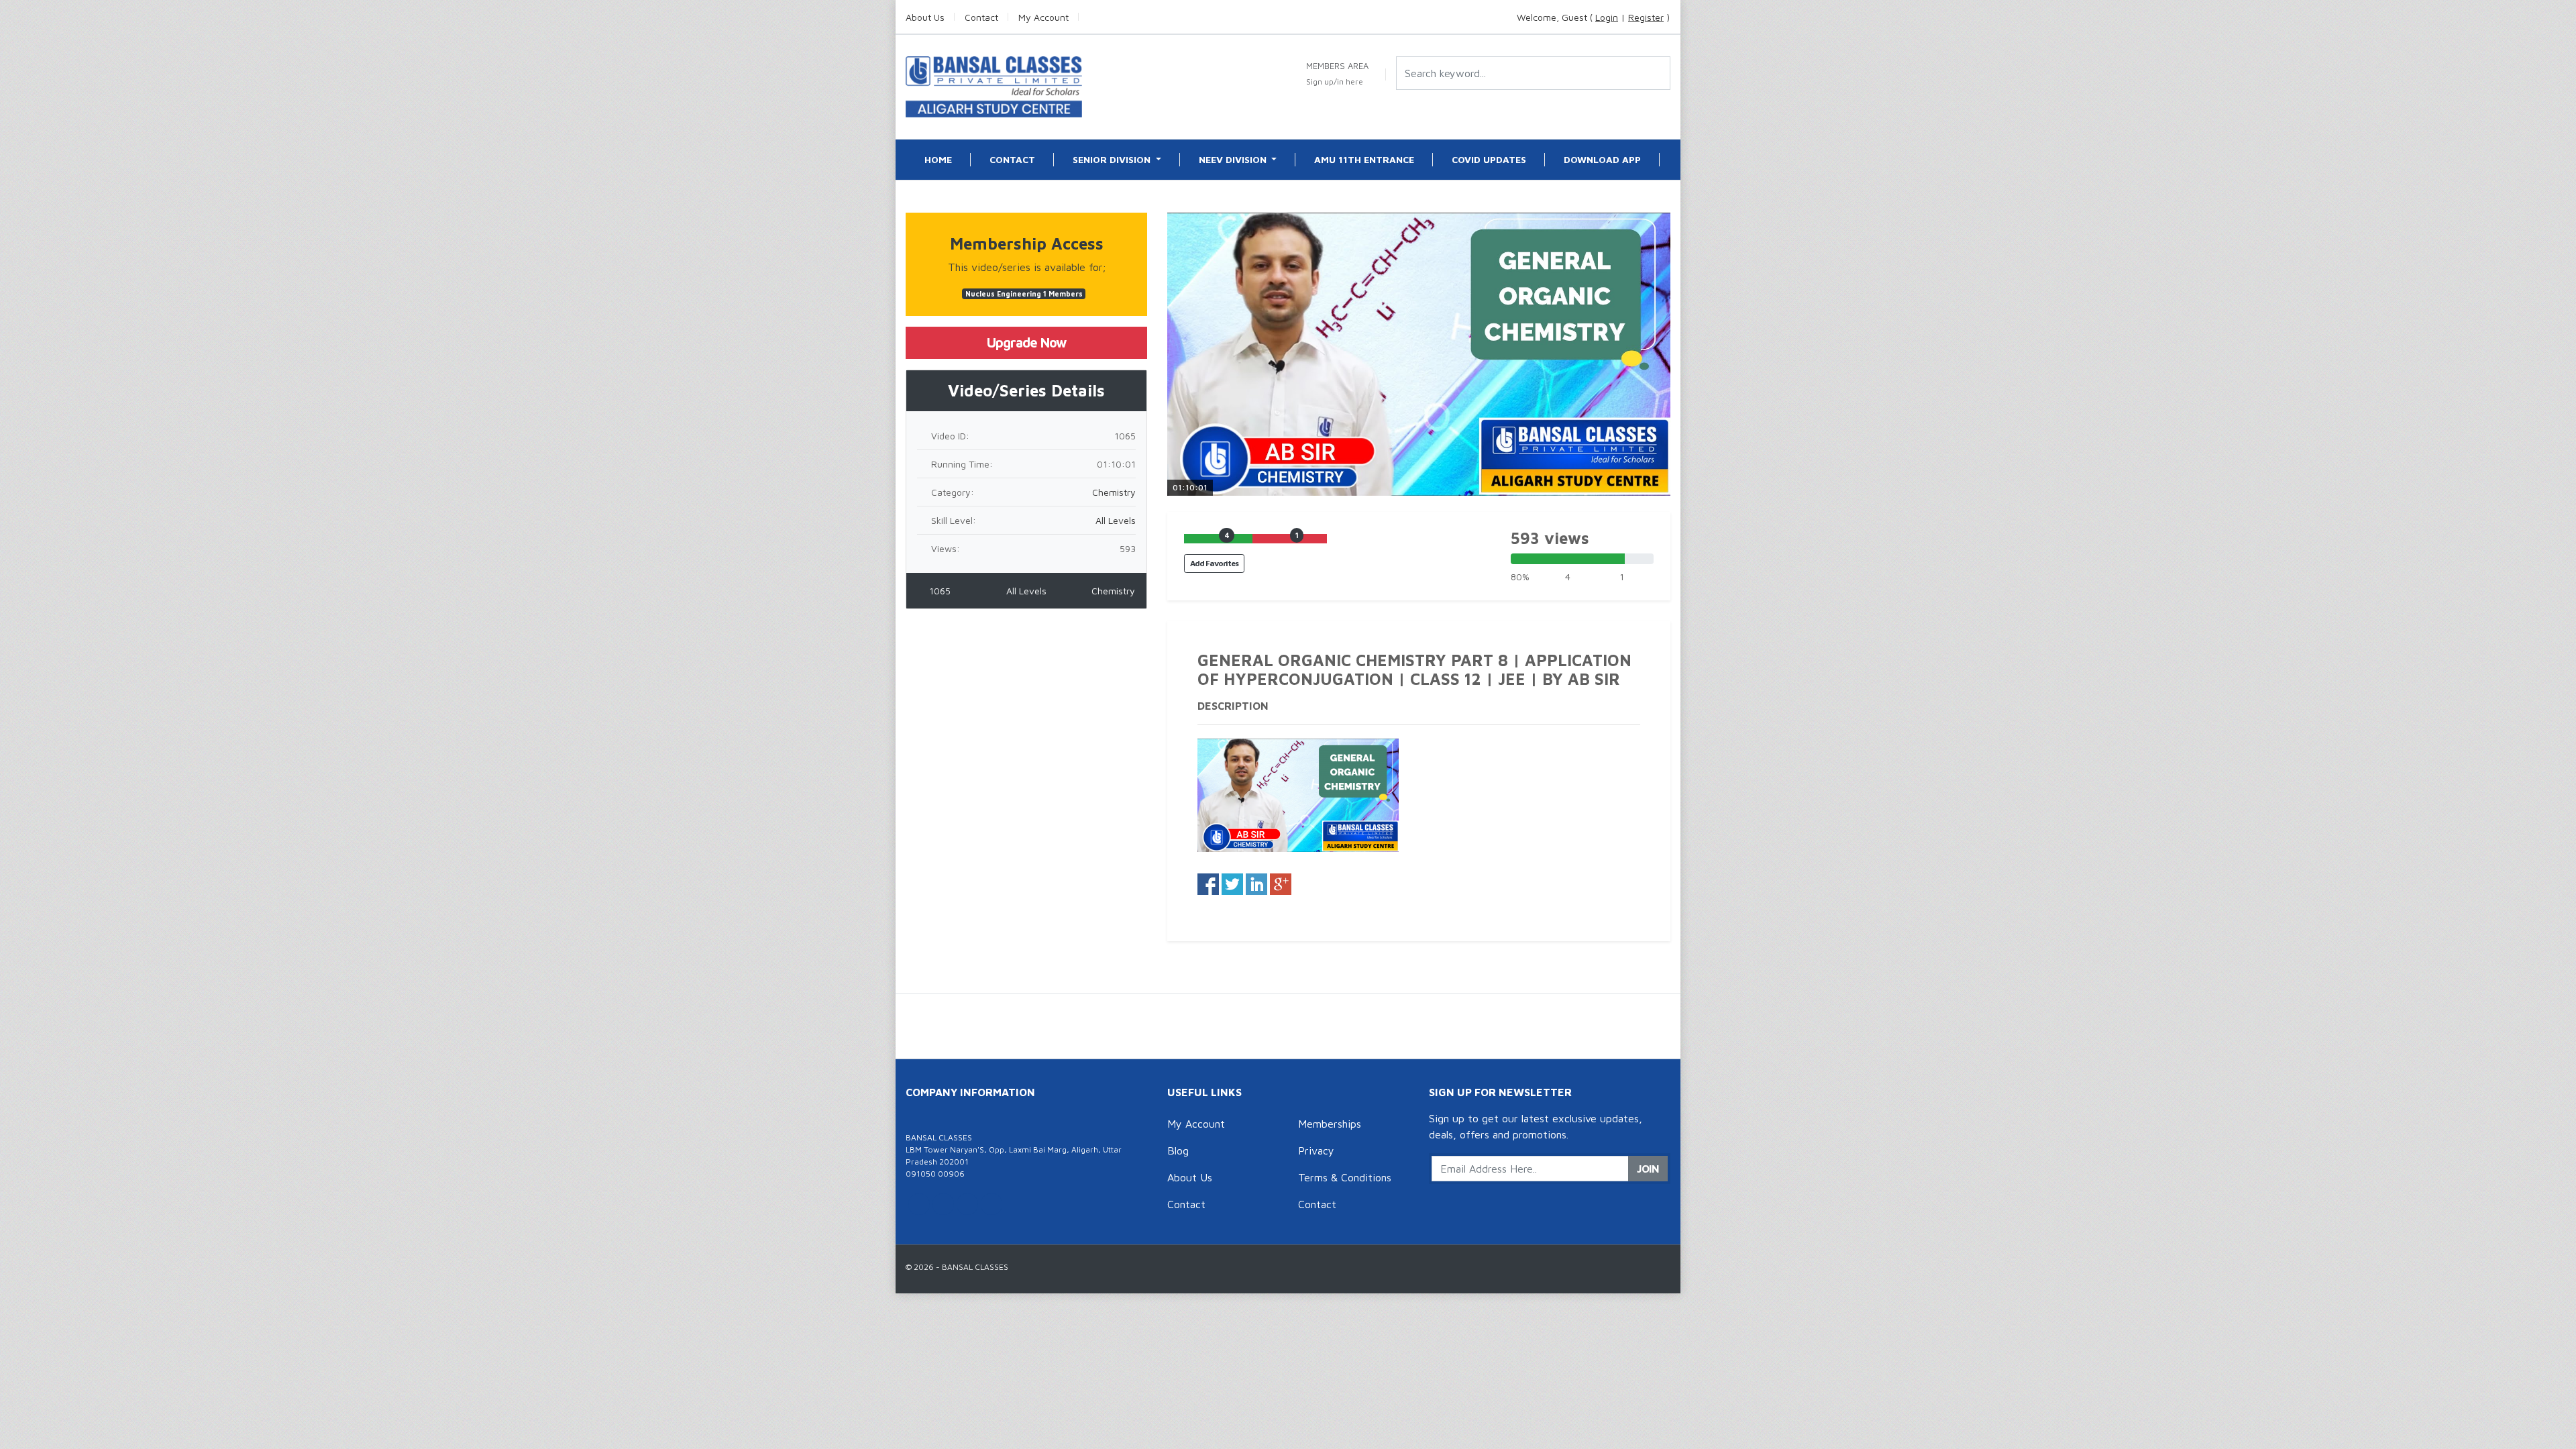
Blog (1178, 1150)
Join (1648, 1169)
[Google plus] (967, 1204)
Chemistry (1114, 492)
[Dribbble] (991, 1204)
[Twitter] (919, 1204)
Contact (1186, 1204)
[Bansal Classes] (994, 86)
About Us (1190, 1177)
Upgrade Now (1027, 342)
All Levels (1116, 520)
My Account (1196, 1124)
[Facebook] (943, 1204)
